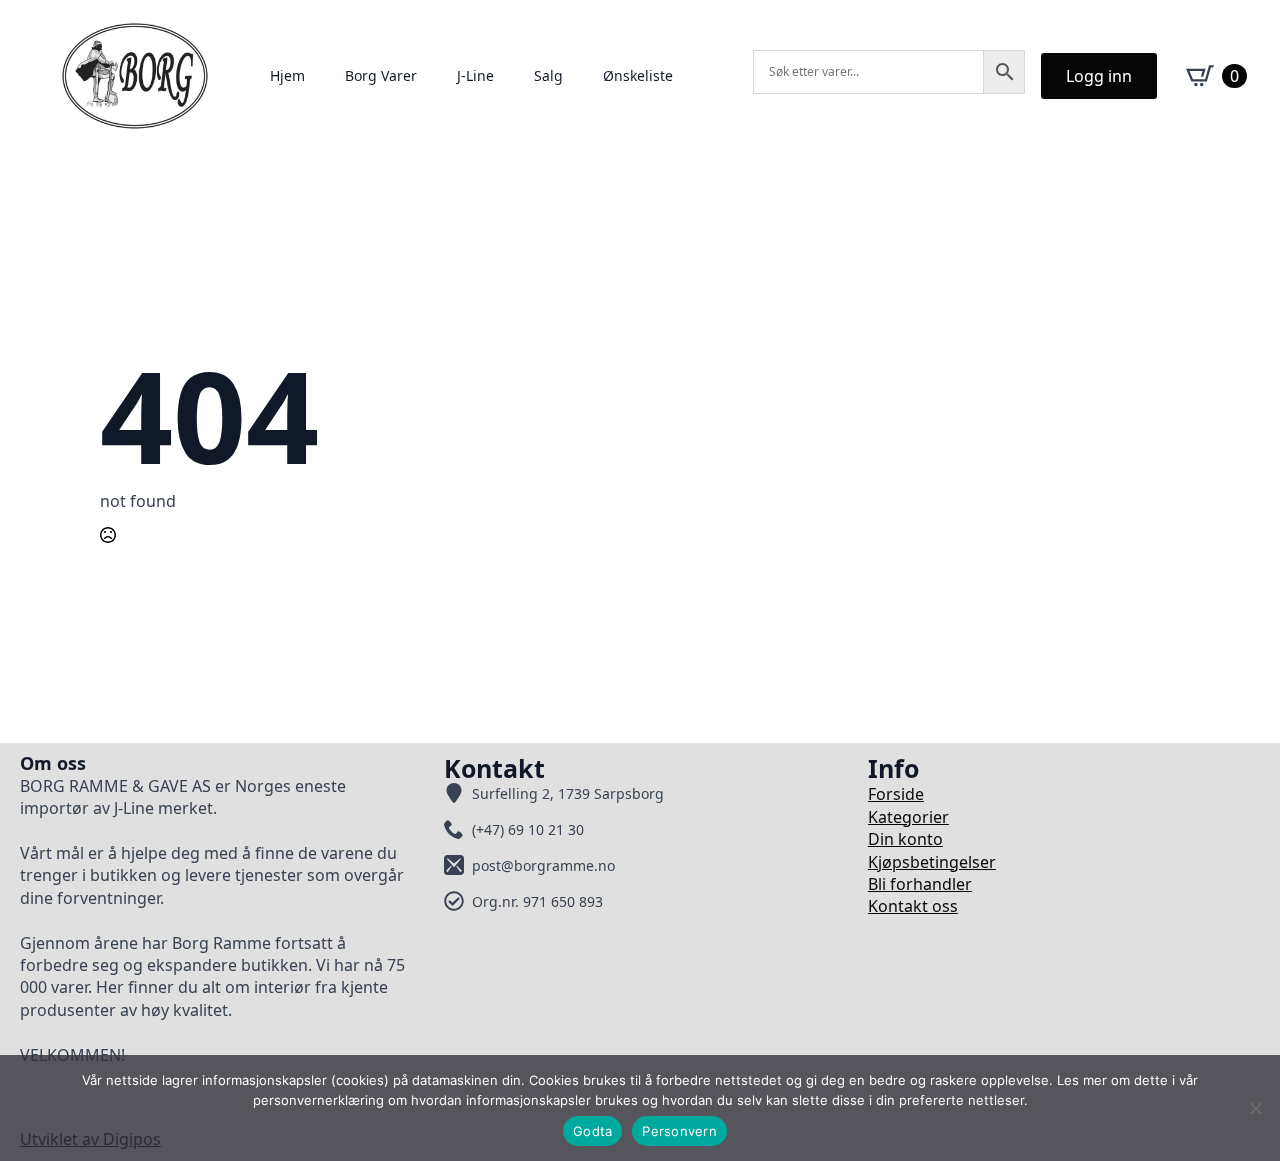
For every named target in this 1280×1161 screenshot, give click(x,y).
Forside (896, 794)
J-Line (475, 75)
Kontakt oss (913, 906)
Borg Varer (381, 75)
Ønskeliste (638, 75)
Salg (548, 75)
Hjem (287, 75)
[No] (1255, 1108)
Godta (592, 1131)
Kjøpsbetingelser (932, 862)
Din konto (905, 839)
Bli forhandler (920, 884)
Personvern (679, 1131)
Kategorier (908, 817)
